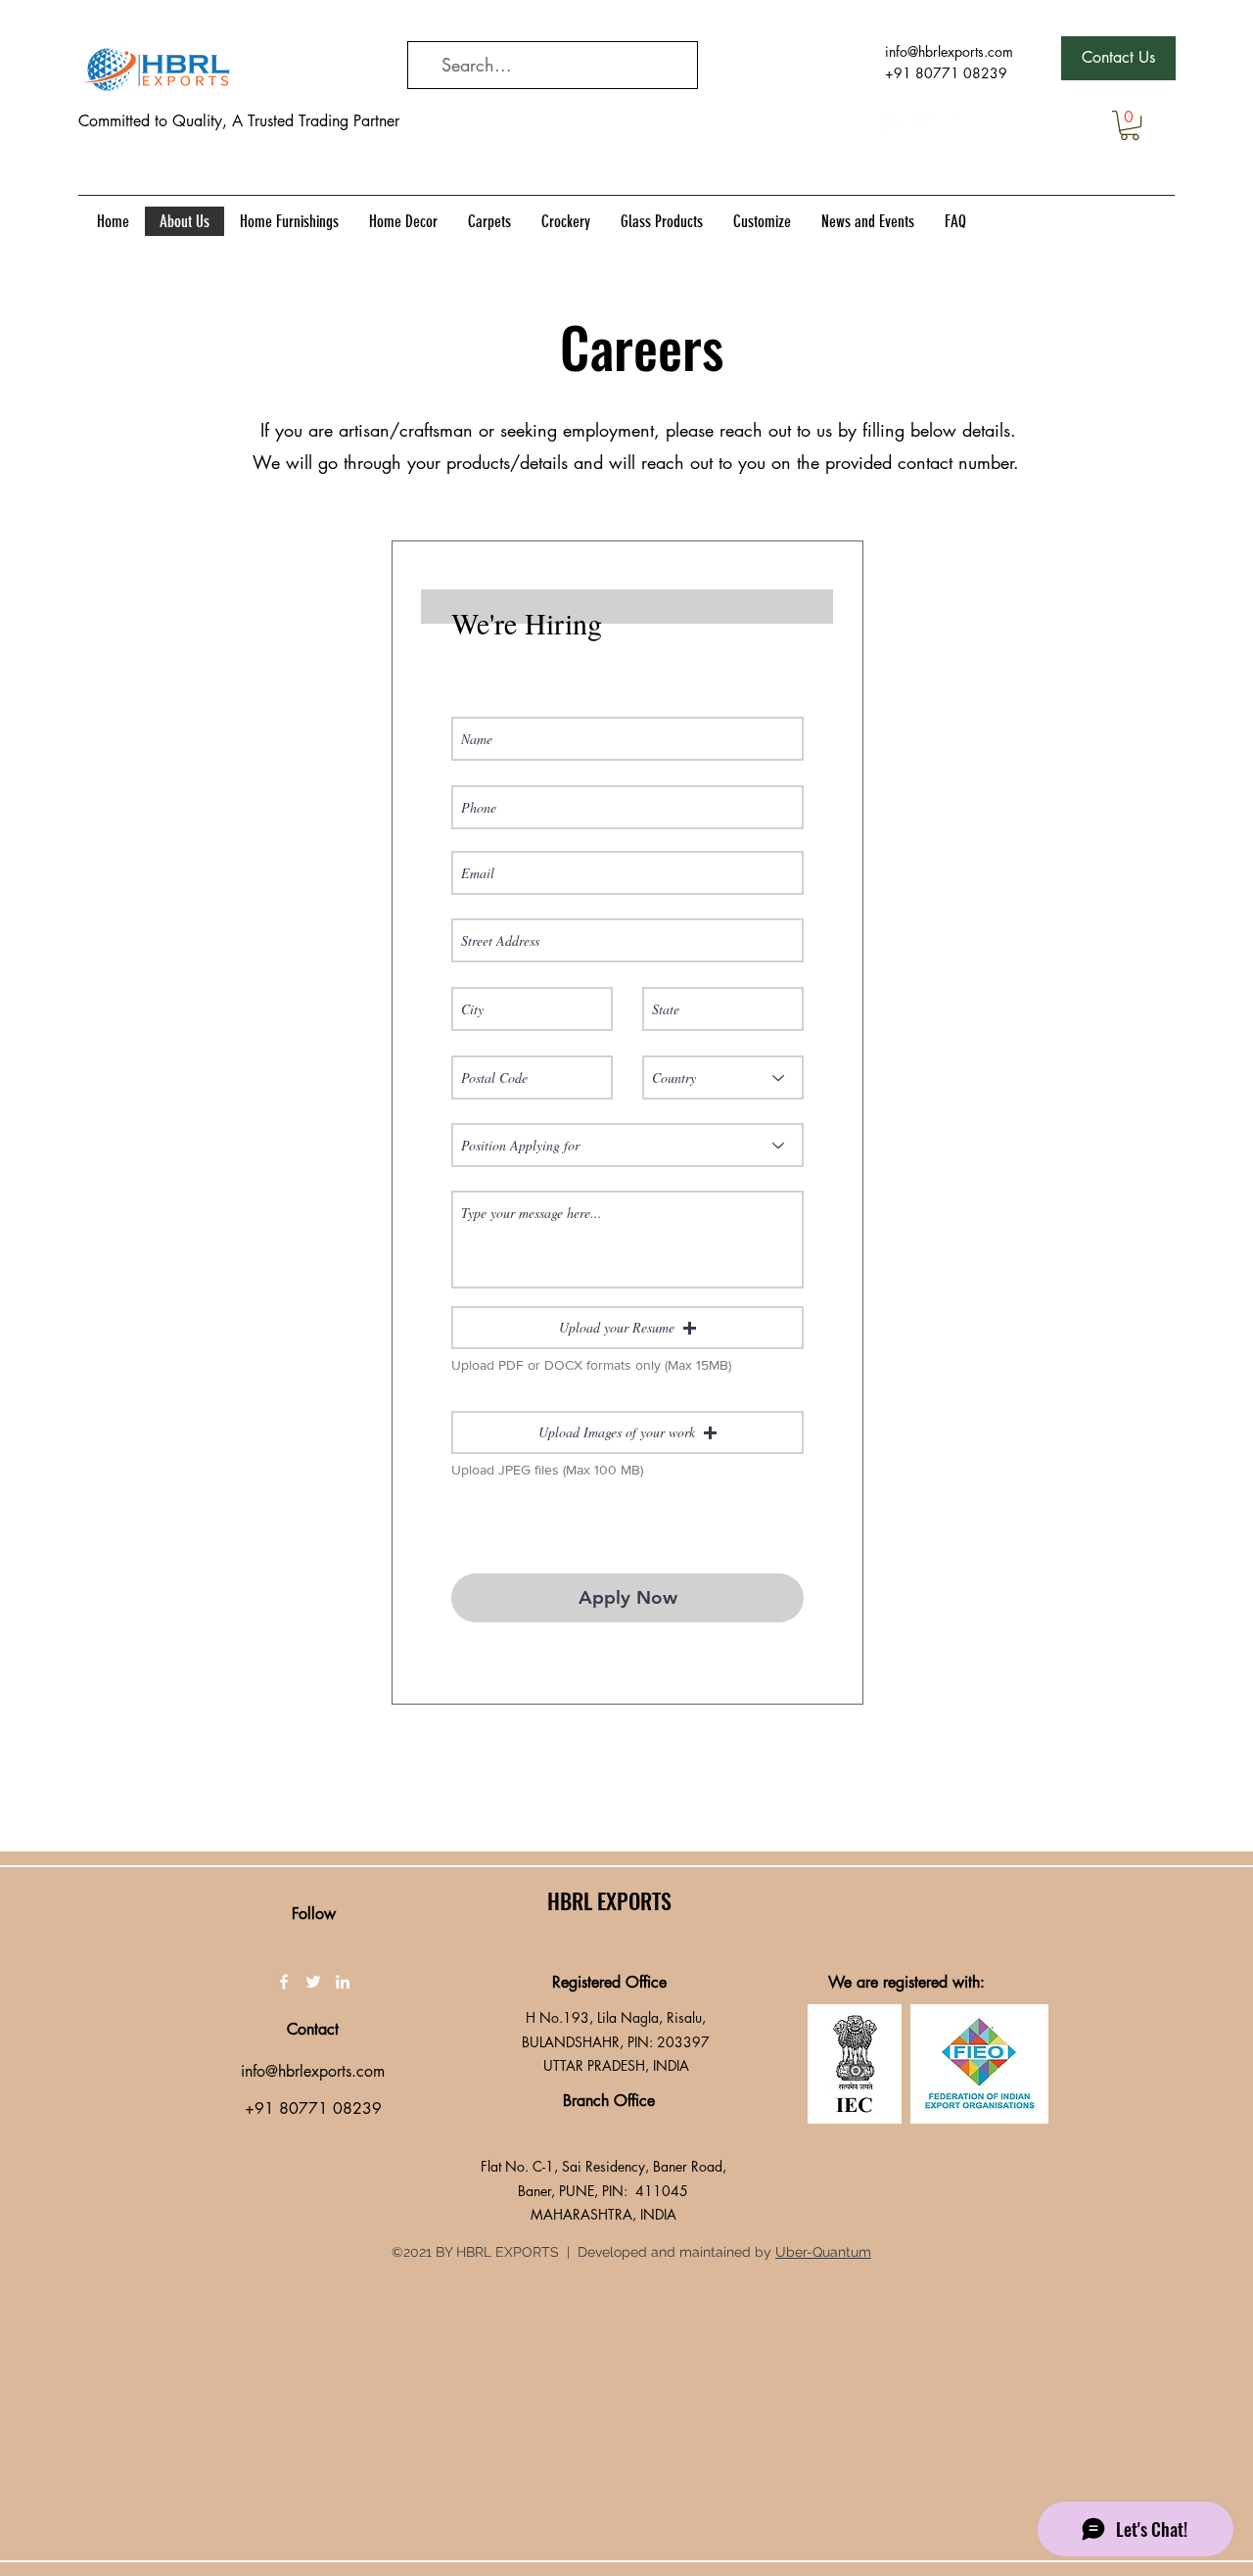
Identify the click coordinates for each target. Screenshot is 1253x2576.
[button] (627, 1328)
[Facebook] (895, 124)
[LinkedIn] (953, 124)
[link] (1130, 125)
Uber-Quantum (823, 2252)
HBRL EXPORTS (609, 1900)
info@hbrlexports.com (949, 51)
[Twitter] (924, 124)
